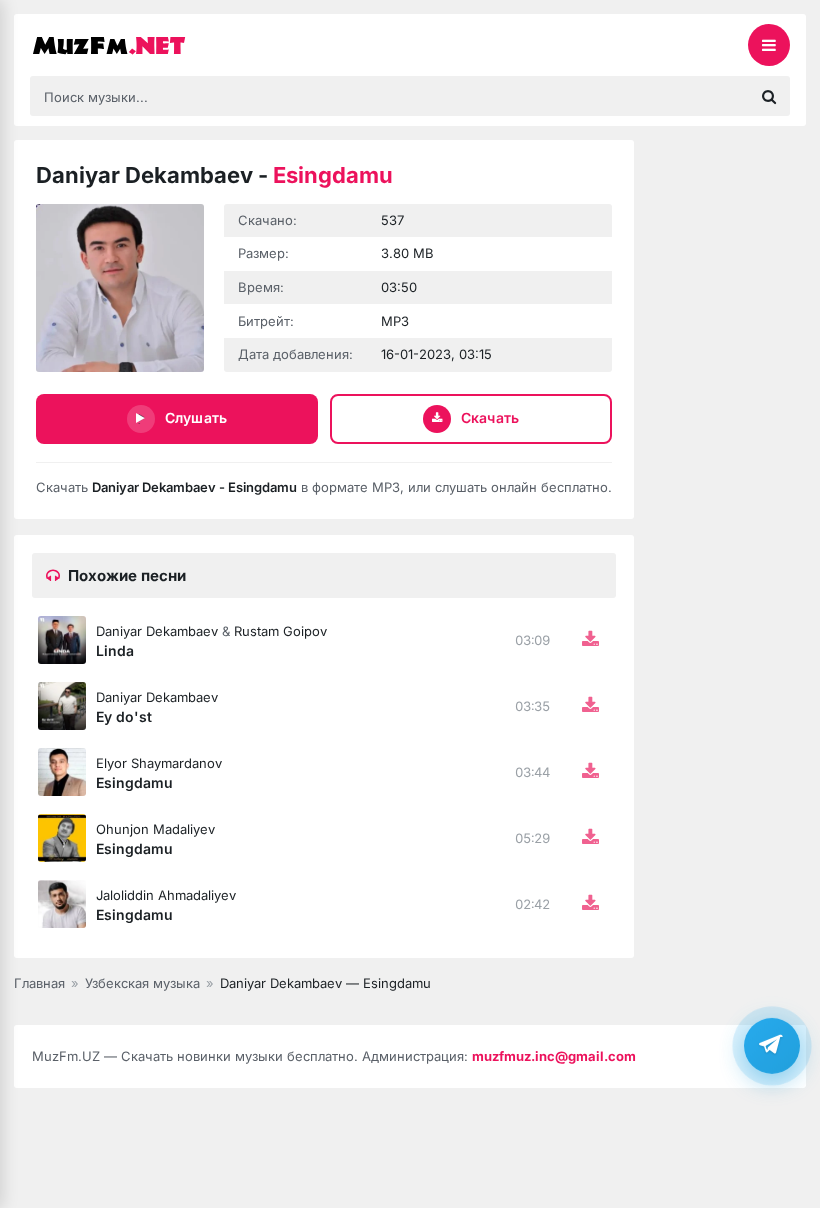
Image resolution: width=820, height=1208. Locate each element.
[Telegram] (772, 1045)
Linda (115, 650)
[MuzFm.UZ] (130, 45)
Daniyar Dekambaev (157, 631)
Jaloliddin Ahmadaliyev (166, 895)
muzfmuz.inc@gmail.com (554, 1056)
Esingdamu (134, 782)
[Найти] (769, 96)
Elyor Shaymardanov (159, 763)
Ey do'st (124, 716)
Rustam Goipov (280, 631)
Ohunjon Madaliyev (155, 829)
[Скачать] (590, 640)
